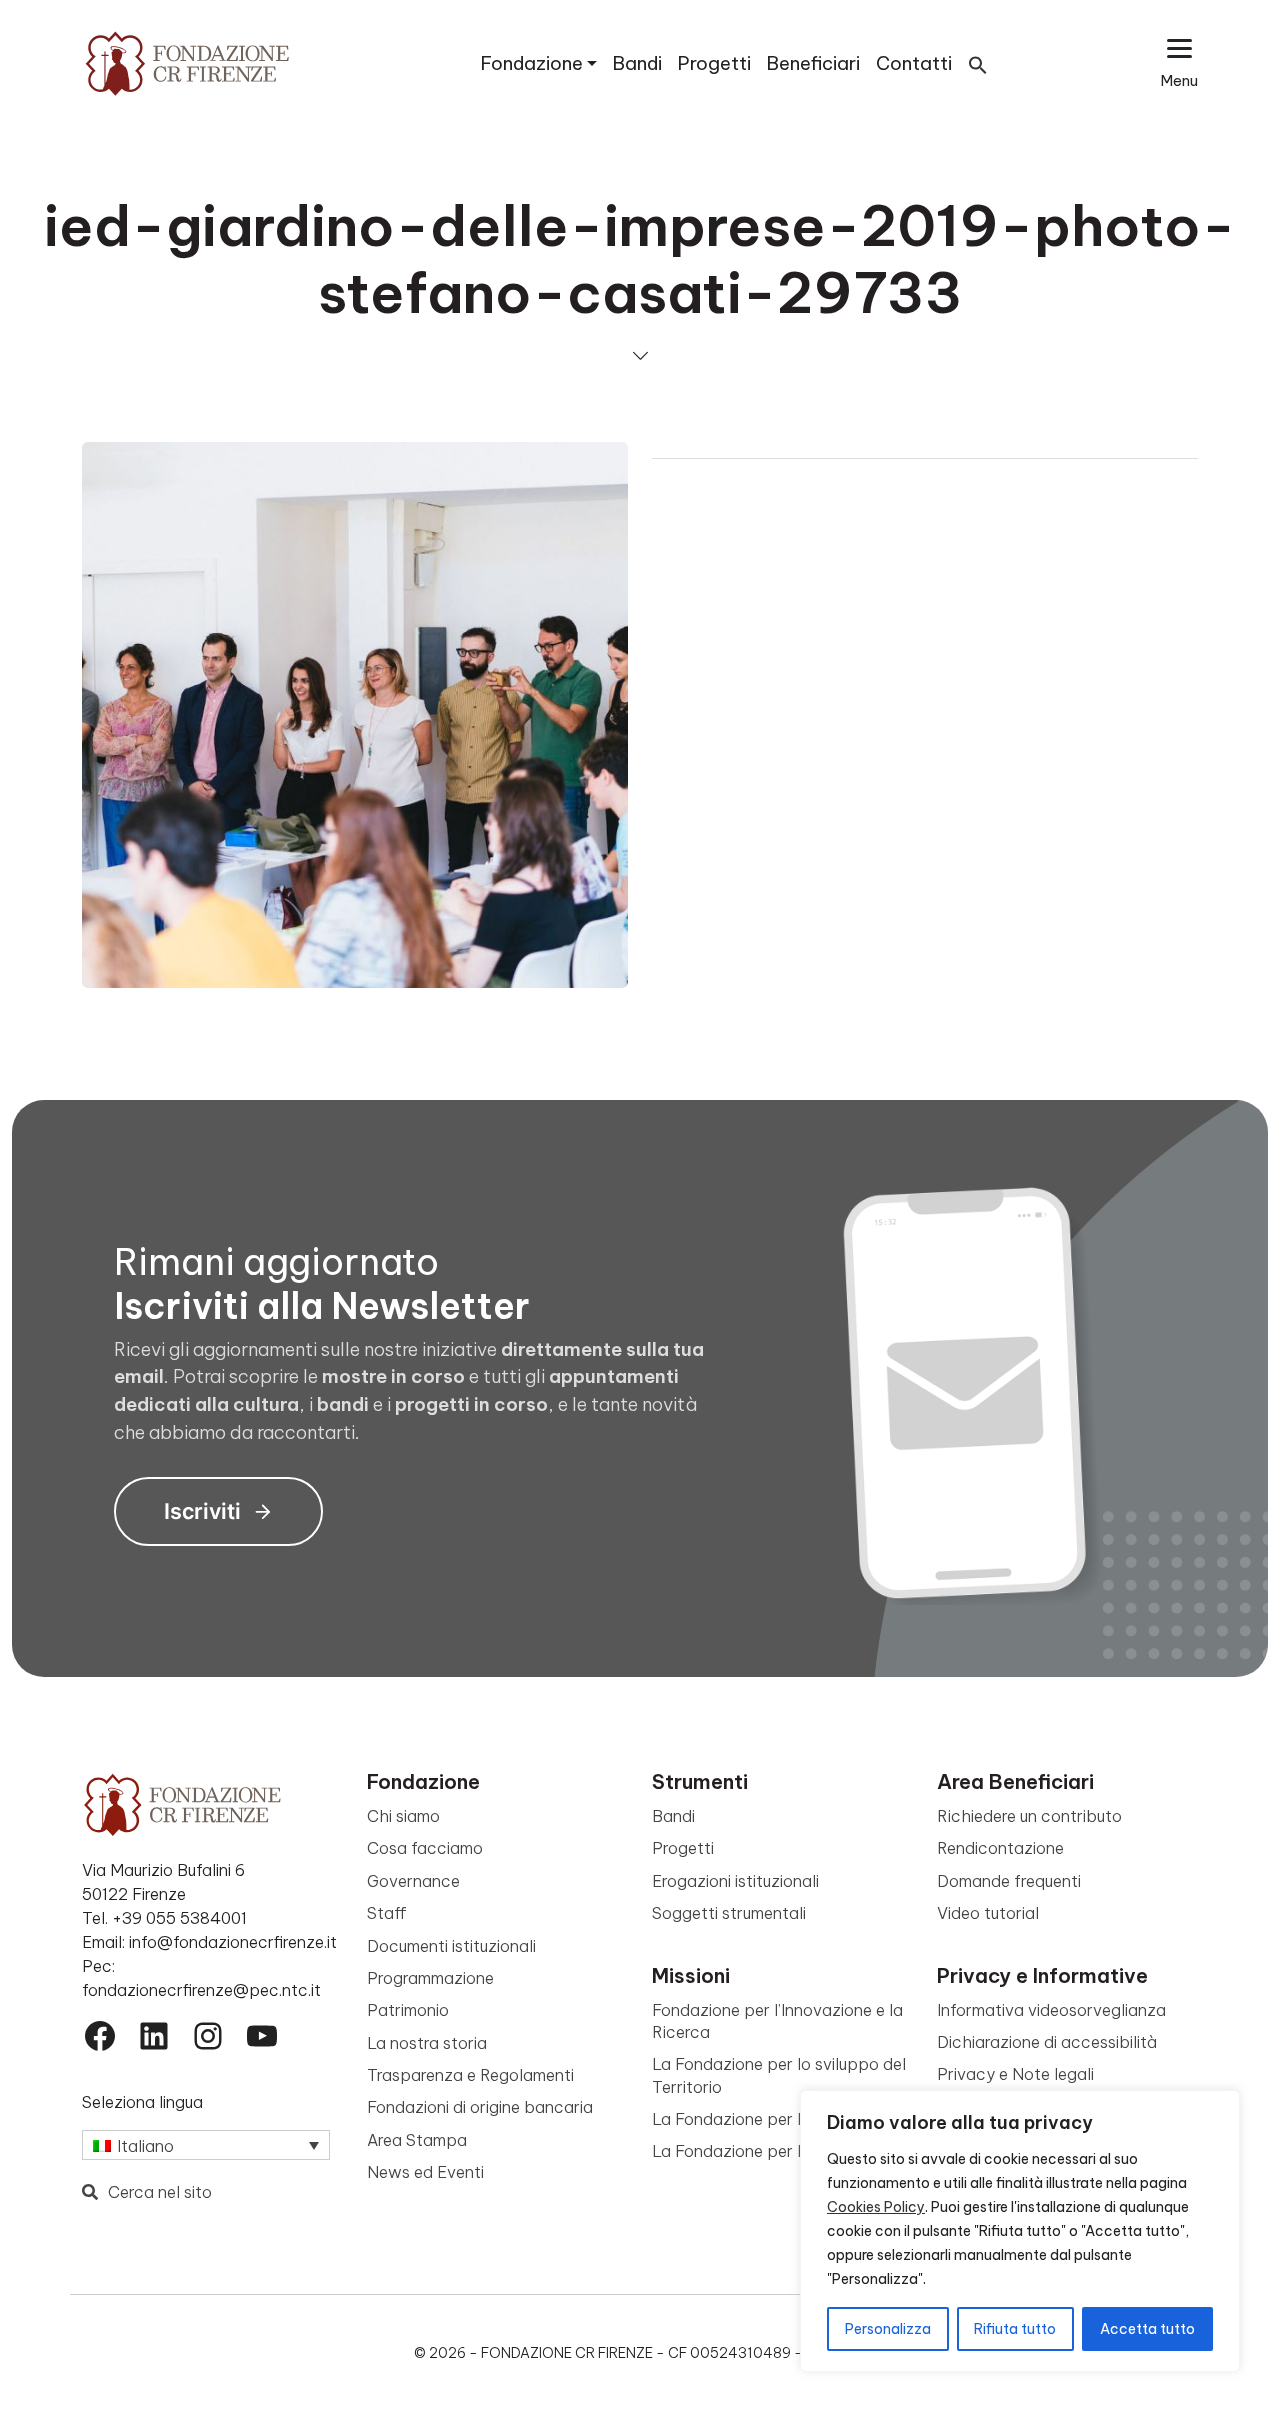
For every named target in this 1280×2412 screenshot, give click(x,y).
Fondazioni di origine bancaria (480, 2107)
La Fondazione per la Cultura (760, 2119)
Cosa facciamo (425, 1848)
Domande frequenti (1009, 1881)
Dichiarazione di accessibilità (1047, 2042)
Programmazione (430, 1978)
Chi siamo (403, 1816)
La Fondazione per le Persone (764, 2151)
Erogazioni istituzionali (735, 1881)
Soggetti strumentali (729, 1913)
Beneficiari (813, 63)
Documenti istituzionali (451, 1946)
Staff (387, 1913)
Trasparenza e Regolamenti (470, 2075)
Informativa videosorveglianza (1051, 2010)
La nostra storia (427, 2043)
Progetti (714, 63)
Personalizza (888, 2329)
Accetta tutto (1147, 2329)
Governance (413, 1881)
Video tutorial (988, 1913)
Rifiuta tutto (1015, 2329)
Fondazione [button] (532, 63)
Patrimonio (408, 2010)
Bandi (637, 63)
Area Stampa (417, 2140)
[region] (1020, 2231)
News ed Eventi (425, 2172)
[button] (978, 63)
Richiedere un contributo (1029, 1816)
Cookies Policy (876, 2207)
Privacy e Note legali (1015, 2074)
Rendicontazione (1000, 1848)
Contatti (914, 63)
